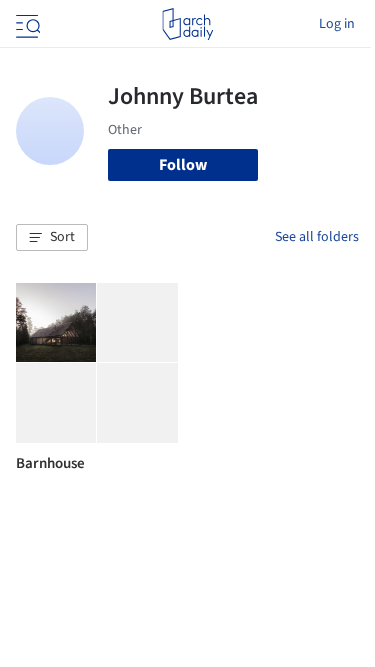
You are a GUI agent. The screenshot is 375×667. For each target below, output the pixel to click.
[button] (52, 238)
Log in (337, 24)
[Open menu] (26, 24)
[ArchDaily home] (187, 24)
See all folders (317, 237)
